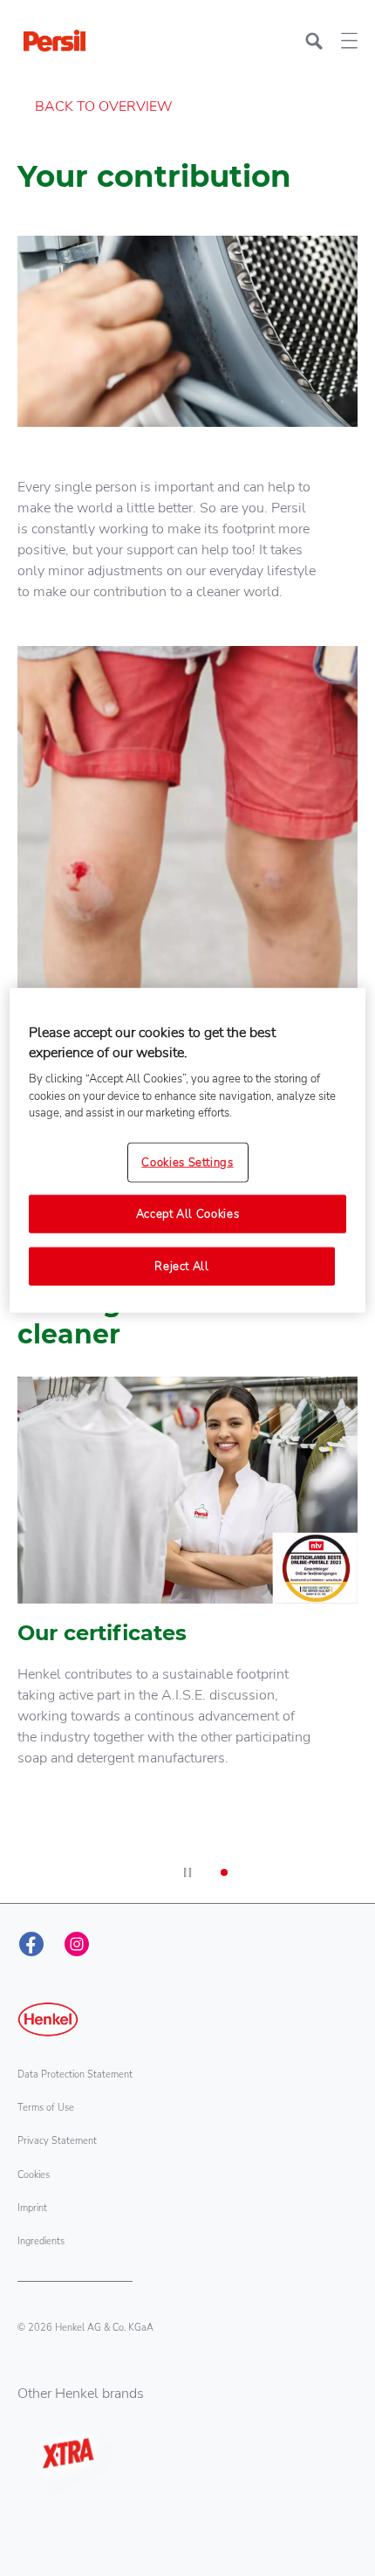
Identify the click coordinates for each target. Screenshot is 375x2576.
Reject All (182, 1267)
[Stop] (187, 1872)
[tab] (224, 1872)
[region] (188, 1151)
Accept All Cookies (188, 1214)
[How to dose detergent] (187, 898)
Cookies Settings (187, 1162)
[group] (187, 954)
